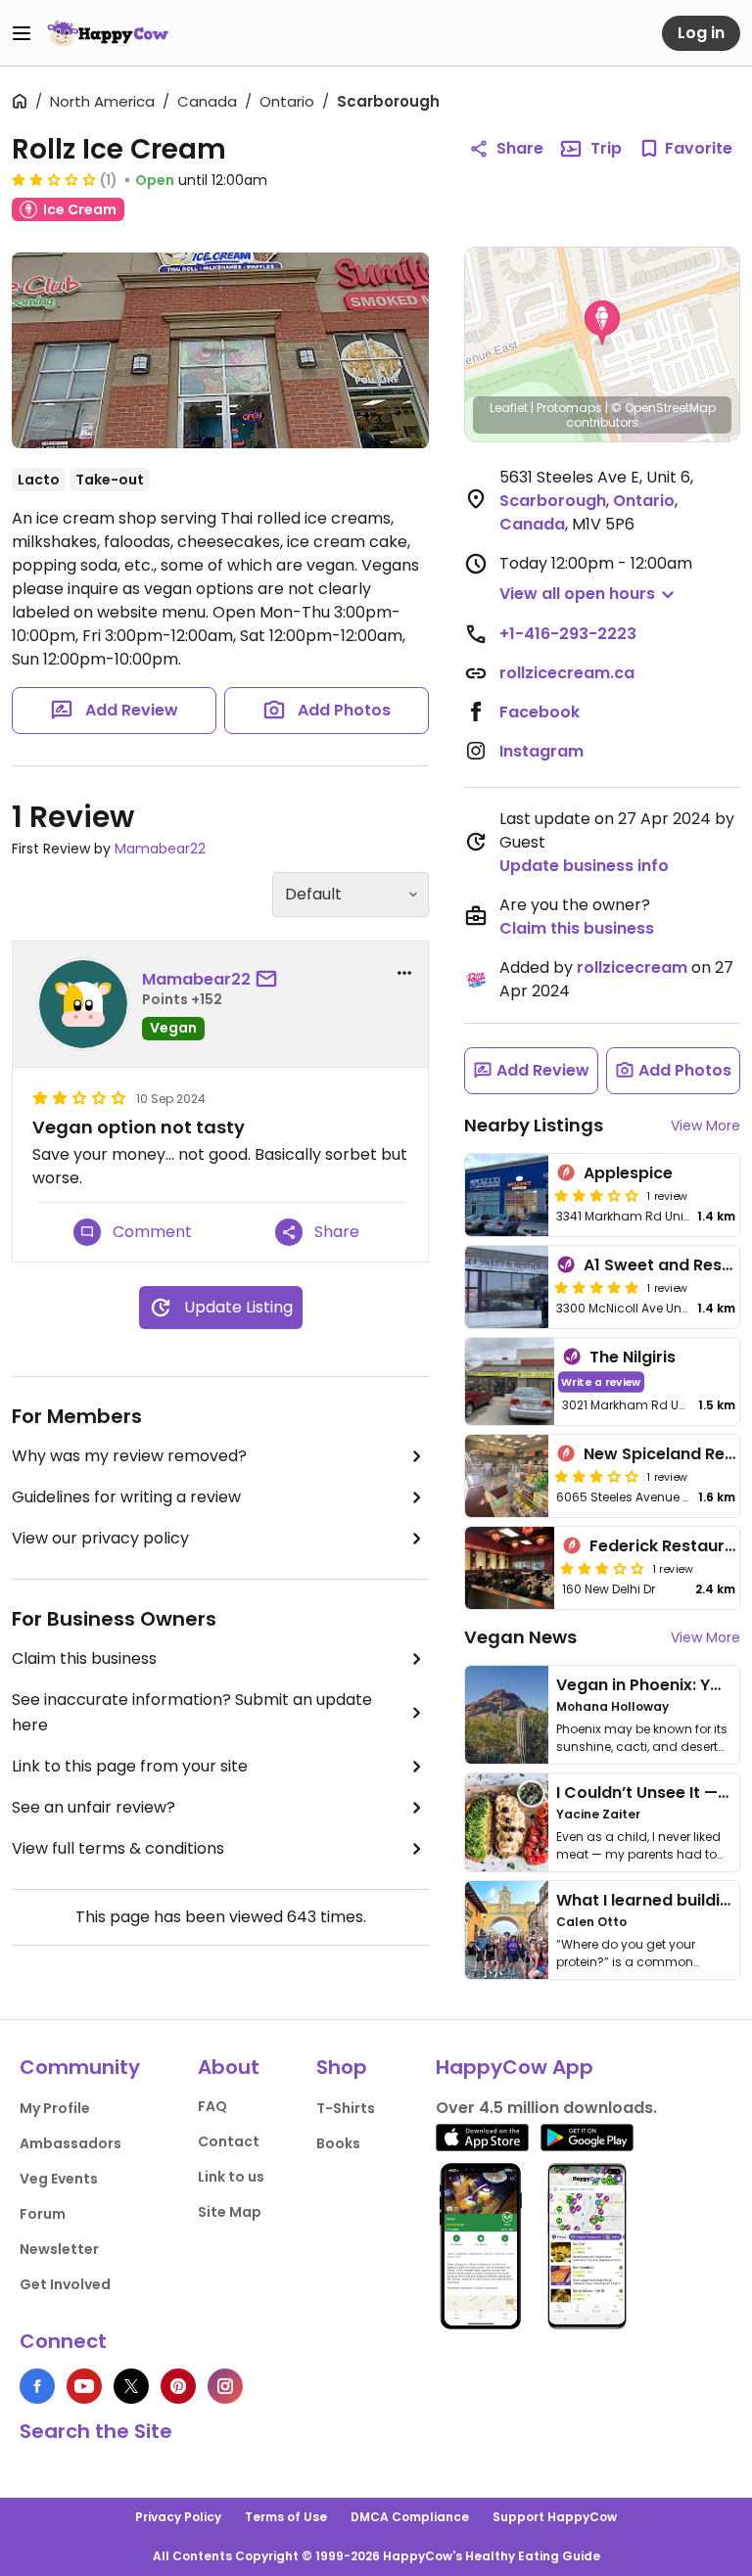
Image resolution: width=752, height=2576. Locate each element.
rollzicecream (632, 967)
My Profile (55, 2108)
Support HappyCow (555, 2517)
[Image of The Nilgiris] (510, 1381)
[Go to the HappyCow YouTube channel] (84, 2386)
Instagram (541, 751)
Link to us (231, 2177)
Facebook (540, 712)
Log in (701, 33)
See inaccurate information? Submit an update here (192, 1712)
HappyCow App (515, 2067)
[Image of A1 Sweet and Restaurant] (507, 1287)
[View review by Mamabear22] (83, 1004)
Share (520, 148)
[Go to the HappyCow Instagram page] (225, 2386)
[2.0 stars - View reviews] (54, 179)
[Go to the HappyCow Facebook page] (37, 2386)
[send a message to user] (270, 980)
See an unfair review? (94, 1807)
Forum (43, 2214)
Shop (342, 2067)
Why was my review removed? (129, 1456)
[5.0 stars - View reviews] (596, 1287)
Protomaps (569, 408)
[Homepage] (108, 33)
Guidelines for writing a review (126, 1497)
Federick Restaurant (671, 1546)
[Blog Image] (507, 1715)
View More (705, 1126)
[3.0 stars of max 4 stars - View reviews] (596, 1195)
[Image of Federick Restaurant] (510, 1568)
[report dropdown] (404, 973)
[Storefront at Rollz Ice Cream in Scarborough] (220, 350)
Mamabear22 (160, 849)
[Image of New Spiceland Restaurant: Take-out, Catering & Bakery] (507, 1476)
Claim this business (84, 1658)
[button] (602, 323)
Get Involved (65, 2284)
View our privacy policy (100, 1538)
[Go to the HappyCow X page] (131, 2386)
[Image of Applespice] (507, 1195)
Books (338, 2143)
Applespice (628, 1173)
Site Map (230, 2212)
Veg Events (59, 2179)
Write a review (601, 1381)
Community (80, 2067)
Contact (229, 2141)
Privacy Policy (178, 2517)
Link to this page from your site (130, 1766)
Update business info (584, 866)
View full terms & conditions (118, 1848)
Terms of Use (286, 2517)
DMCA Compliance (410, 2517)
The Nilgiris (633, 1357)
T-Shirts (346, 2108)
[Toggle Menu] (22, 33)
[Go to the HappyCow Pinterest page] (178, 2386)
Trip (606, 148)
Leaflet (509, 408)
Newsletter (59, 2249)
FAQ (212, 2106)
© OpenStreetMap (663, 408)
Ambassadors (70, 2143)
